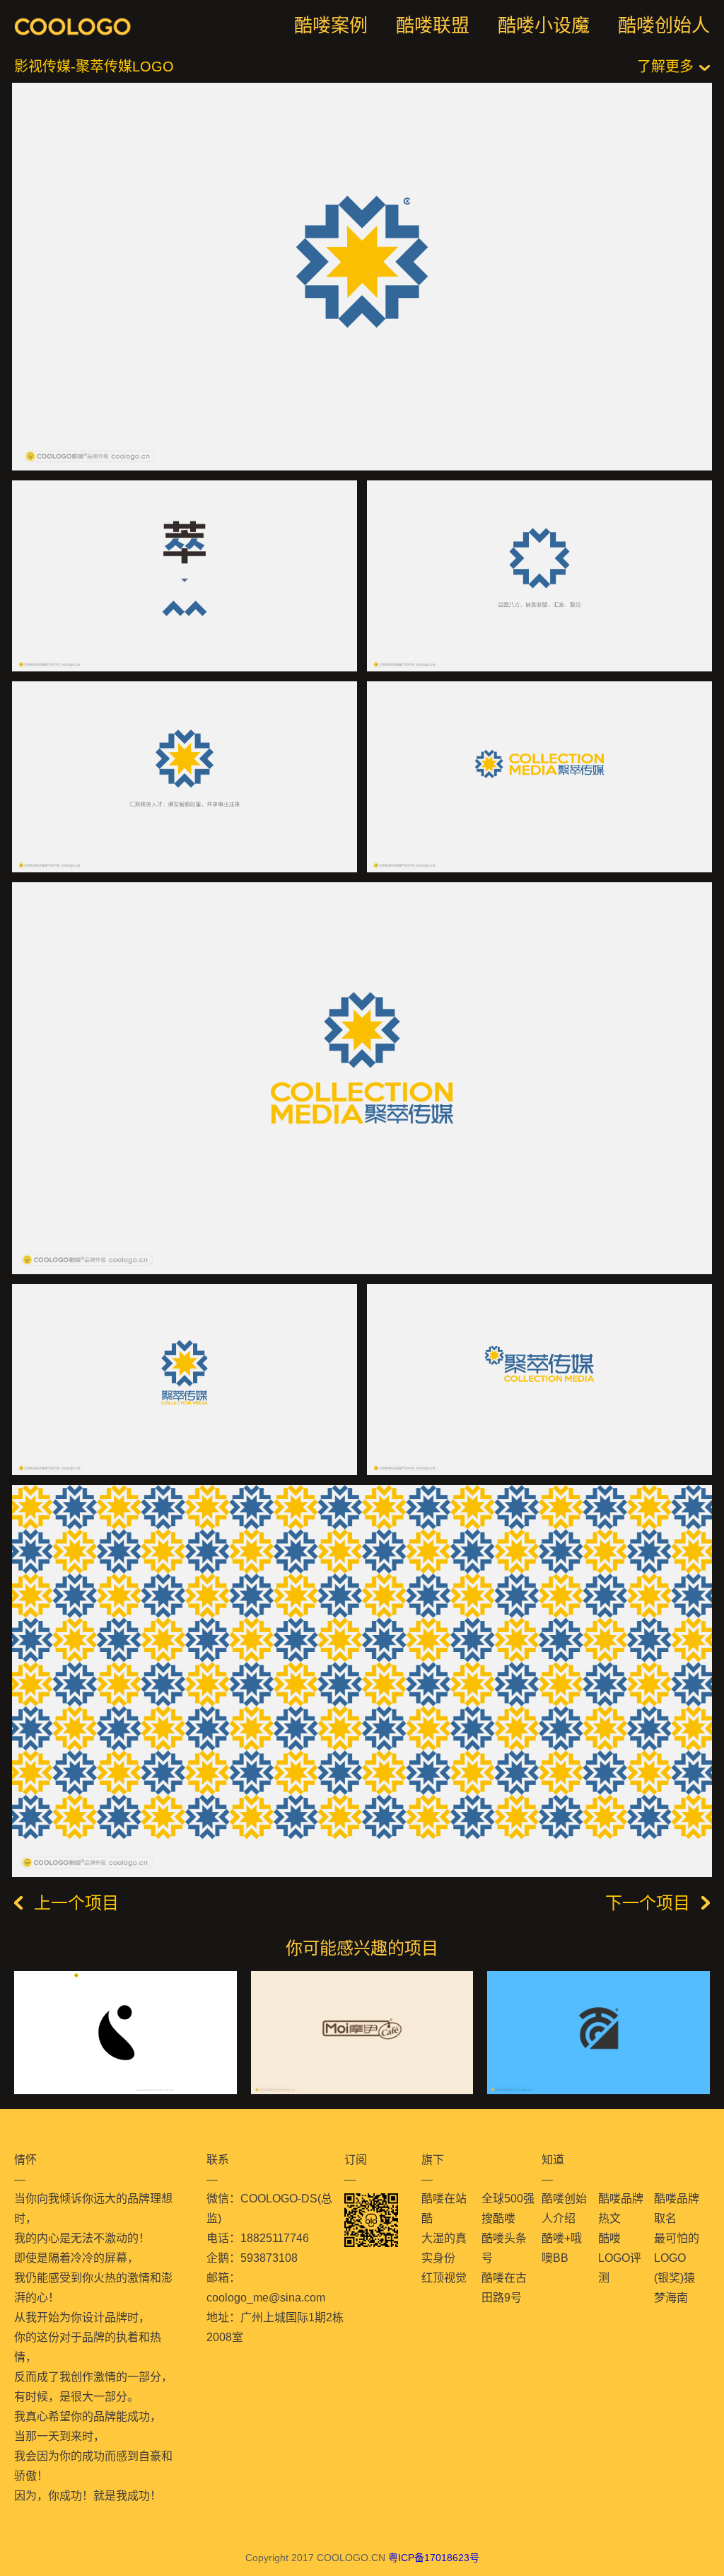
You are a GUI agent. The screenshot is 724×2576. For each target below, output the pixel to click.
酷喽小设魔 (544, 25)
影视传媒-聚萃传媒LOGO (94, 67)
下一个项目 (648, 1903)
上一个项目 (76, 1903)
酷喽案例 (331, 25)
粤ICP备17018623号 (434, 2558)
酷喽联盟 (433, 25)
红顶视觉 (444, 2278)
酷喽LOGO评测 (620, 2258)
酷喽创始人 (664, 25)
